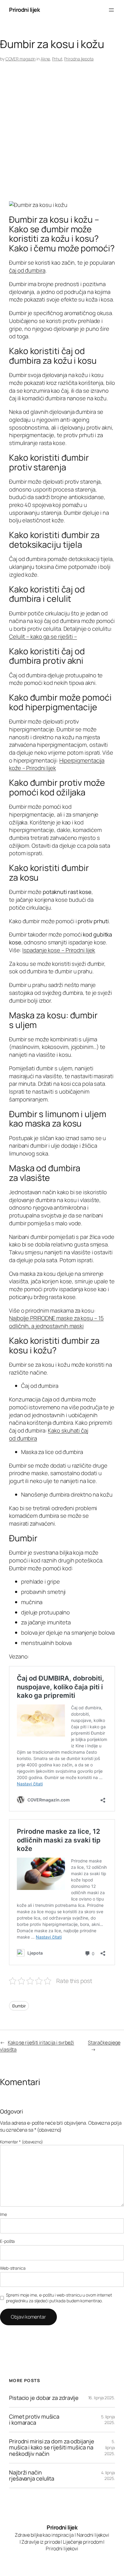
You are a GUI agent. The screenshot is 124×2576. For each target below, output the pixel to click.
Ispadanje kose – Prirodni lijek (59, 950)
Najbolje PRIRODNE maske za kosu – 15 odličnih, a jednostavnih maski (56, 1322)
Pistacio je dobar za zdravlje (44, 2398)
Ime (3, 2214)
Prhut (57, 59)
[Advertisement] (62, 133)
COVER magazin (21, 59)
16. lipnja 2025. (102, 2398)
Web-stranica (13, 2268)
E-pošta (7, 2241)
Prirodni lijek (24, 10)
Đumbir (19, 2006)
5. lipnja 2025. (108, 2420)
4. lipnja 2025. (108, 2476)
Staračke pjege (104, 2042)
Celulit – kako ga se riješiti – (43, 637)
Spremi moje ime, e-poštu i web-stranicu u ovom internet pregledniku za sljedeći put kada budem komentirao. (59, 2298)
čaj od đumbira (27, 270)
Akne (45, 59)
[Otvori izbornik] (111, 10)
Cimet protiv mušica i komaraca (34, 2420)
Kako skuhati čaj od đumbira (49, 1434)
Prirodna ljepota (79, 59)
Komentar (22, 2142)
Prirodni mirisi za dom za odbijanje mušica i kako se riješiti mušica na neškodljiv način (52, 2448)
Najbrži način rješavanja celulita (32, 2476)
